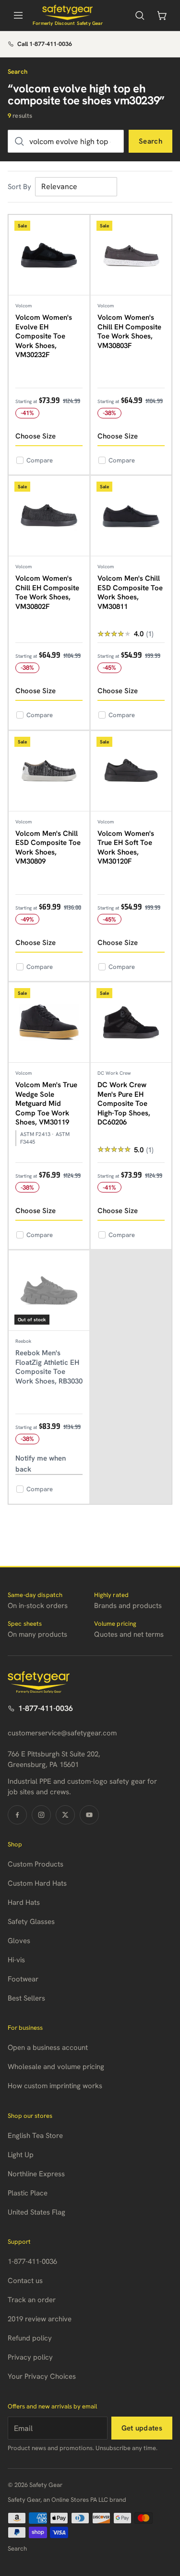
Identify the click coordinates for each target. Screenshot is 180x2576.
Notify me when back (41, 1464)
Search (150, 141)
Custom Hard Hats (37, 1883)
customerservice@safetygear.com (62, 1733)
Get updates (142, 2428)
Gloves (19, 1941)
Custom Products (36, 1864)
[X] (65, 1815)
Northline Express (36, 2174)
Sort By (19, 187)
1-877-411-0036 (46, 1708)
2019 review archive (40, 2319)
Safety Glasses (31, 1922)
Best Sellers (26, 1998)
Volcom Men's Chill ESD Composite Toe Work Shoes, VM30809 (48, 848)
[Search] (140, 15)
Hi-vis (16, 1960)
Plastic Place (28, 2193)
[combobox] (66, 141)
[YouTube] (89, 1815)
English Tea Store (35, 2136)
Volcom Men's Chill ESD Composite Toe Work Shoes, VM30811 (130, 592)
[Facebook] (17, 1815)
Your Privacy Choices (42, 2376)
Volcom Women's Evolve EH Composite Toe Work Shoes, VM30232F (44, 336)
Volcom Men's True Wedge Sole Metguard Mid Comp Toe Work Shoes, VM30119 (46, 1103)
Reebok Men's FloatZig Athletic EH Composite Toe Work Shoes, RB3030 (49, 1367)
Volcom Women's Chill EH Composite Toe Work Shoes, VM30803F (129, 332)
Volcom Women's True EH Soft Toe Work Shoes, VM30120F (126, 848)
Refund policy (30, 2338)
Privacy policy (30, 2357)
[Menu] (18, 15)
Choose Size (36, 436)
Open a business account (48, 2047)
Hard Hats (24, 1902)
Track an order (32, 2300)
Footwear (23, 1979)
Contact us (25, 2281)
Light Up (21, 2155)
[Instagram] (41, 1815)
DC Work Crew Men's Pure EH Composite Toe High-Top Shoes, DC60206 (124, 1103)
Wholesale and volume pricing (56, 2067)
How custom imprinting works (55, 2086)
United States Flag (36, 2212)
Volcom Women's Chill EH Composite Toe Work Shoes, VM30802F (47, 592)
